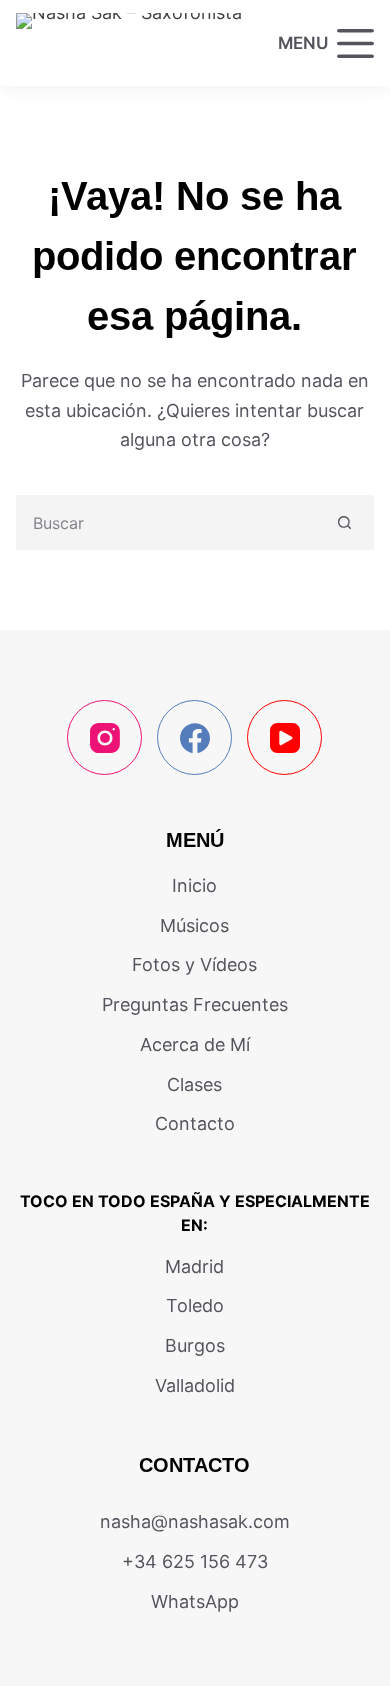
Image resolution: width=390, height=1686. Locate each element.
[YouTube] (284, 737)
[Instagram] (104, 737)
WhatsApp (195, 1601)
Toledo (195, 1305)
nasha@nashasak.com (195, 1521)
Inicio (194, 885)
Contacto (195, 1123)
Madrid (194, 1266)
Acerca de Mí (195, 1044)
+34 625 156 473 (195, 1561)
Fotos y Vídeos (194, 964)
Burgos (195, 1345)
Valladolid (195, 1385)
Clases (194, 1084)
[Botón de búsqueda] (344, 522)
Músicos (194, 925)
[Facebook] (194, 737)
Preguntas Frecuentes (195, 1004)
